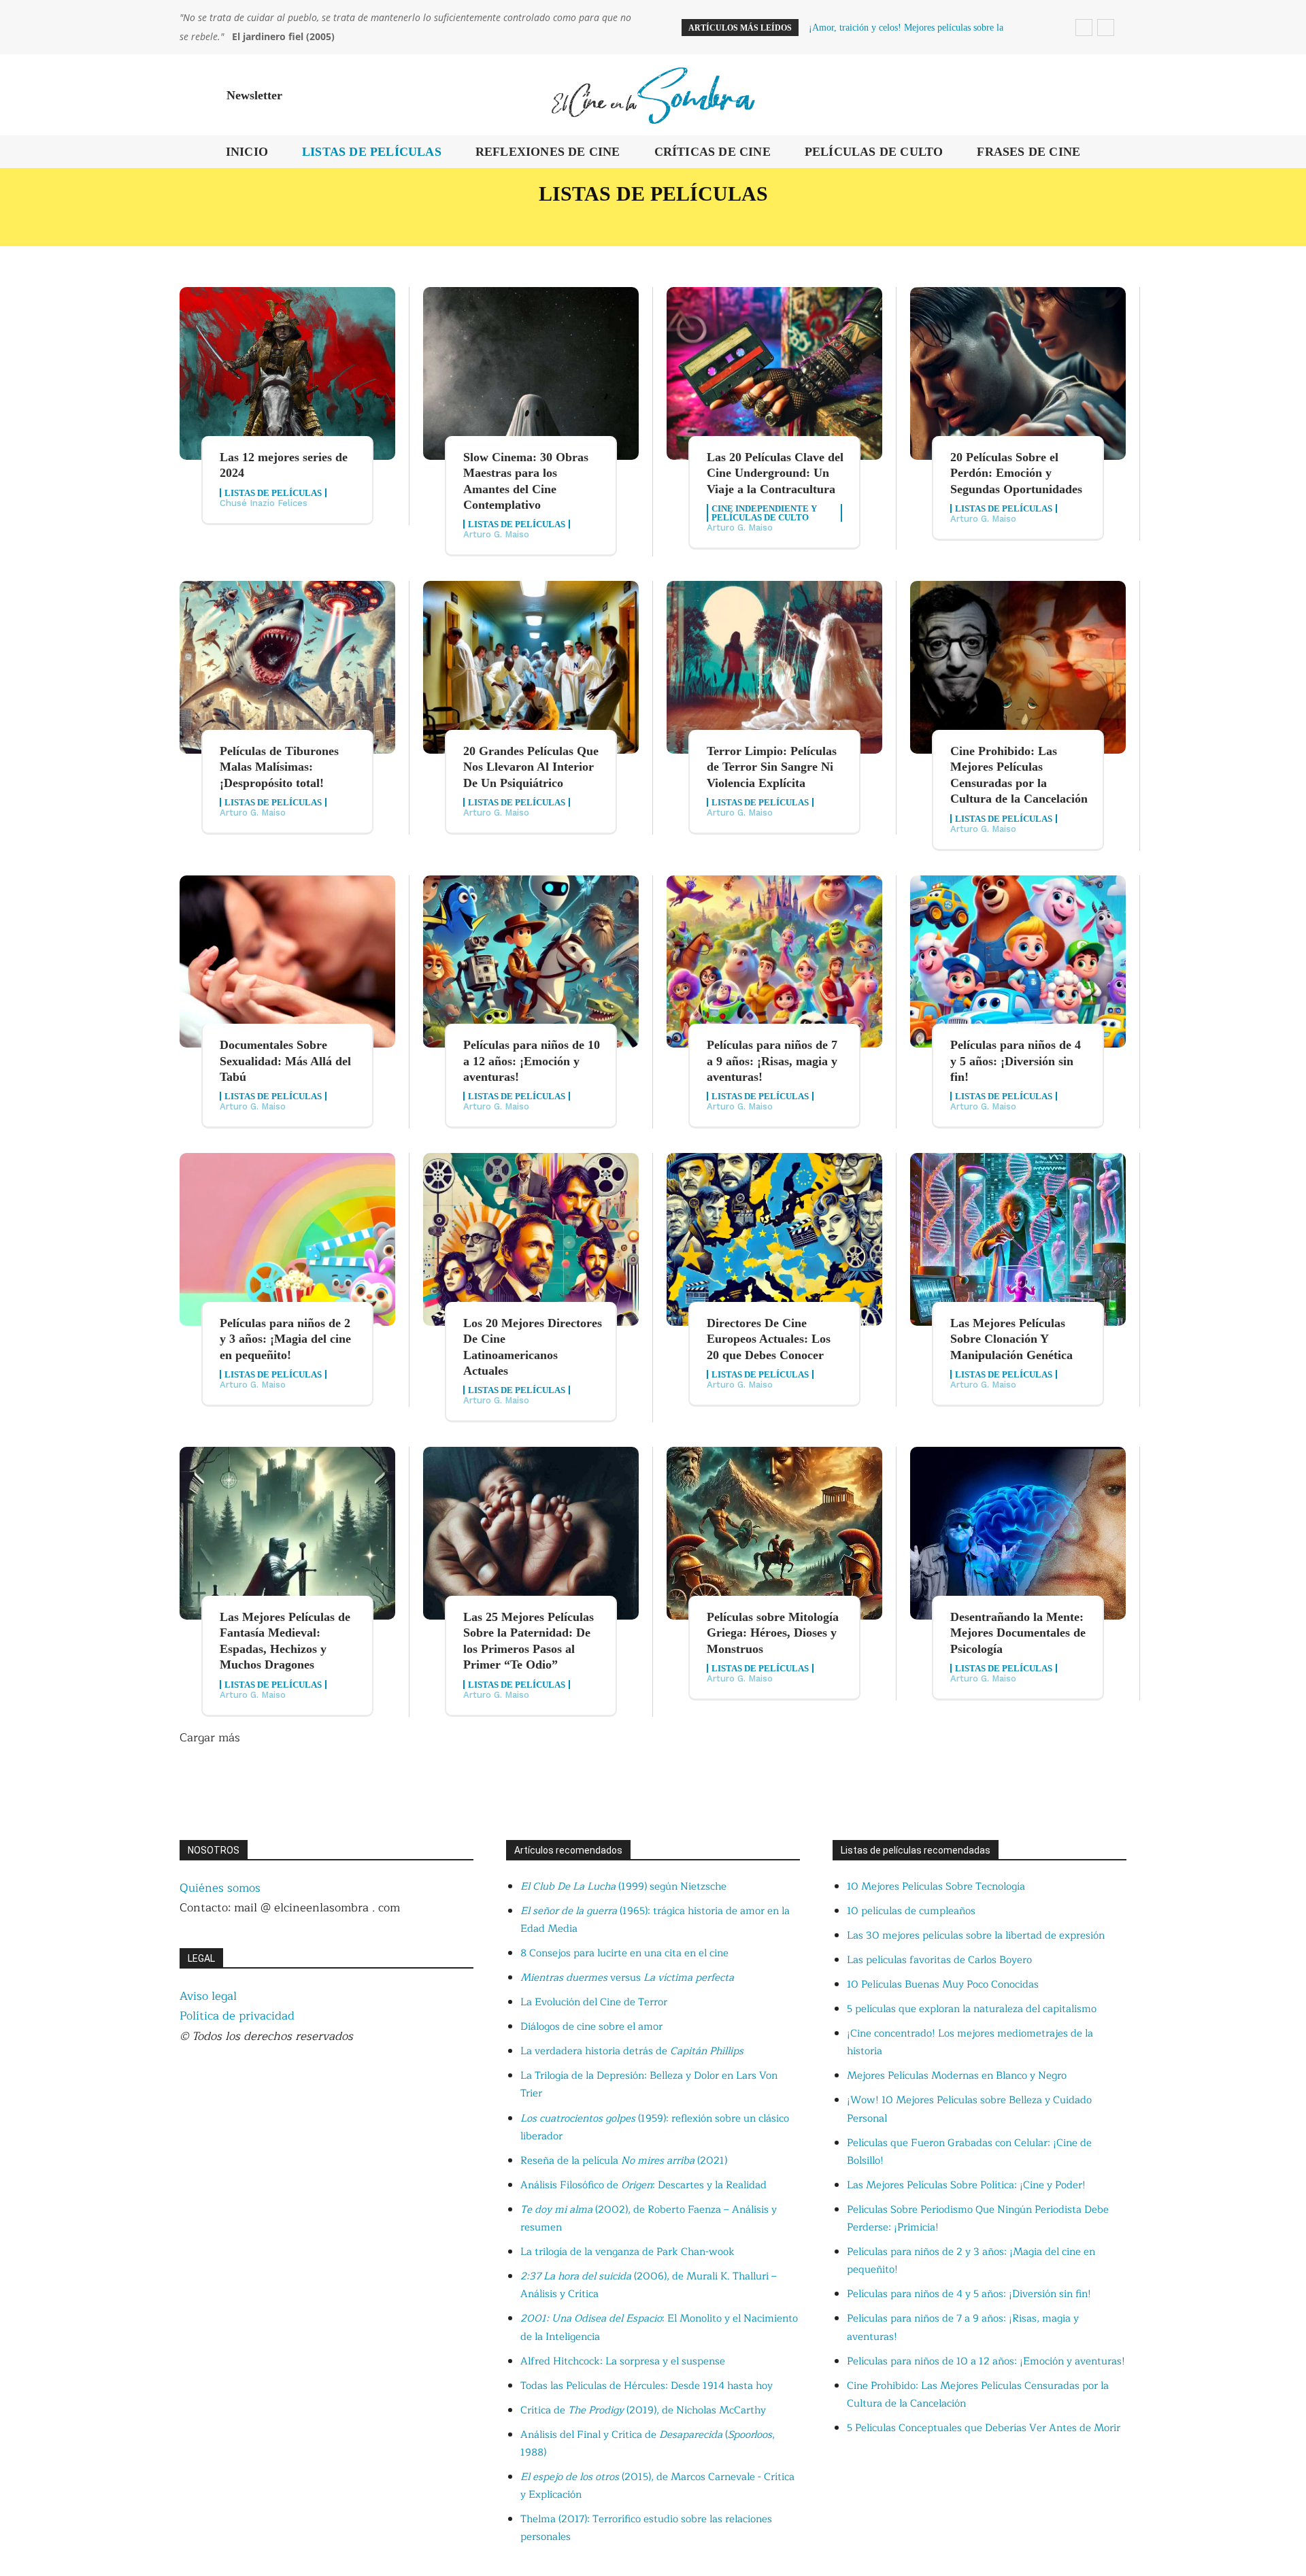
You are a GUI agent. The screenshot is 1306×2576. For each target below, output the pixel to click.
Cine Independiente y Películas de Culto (764, 513)
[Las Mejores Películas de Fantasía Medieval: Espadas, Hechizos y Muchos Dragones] (287, 1533)
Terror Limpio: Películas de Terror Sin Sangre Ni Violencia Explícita (772, 767)
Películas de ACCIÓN (405, 221)
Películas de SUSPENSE (1003, 221)
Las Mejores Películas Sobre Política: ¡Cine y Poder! (966, 2185)
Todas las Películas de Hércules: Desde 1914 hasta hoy (647, 2386)
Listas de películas (273, 493)
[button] (1110, 95)
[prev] (1084, 28)
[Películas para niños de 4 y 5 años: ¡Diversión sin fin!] (1018, 962)
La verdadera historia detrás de (632, 2051)
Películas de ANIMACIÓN (587, 221)
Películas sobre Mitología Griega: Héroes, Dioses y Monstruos (773, 1633)
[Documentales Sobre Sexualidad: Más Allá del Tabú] (287, 962)
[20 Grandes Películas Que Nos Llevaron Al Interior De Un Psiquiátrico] (531, 667)
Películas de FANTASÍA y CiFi (796, 221)
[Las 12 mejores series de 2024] (287, 373)
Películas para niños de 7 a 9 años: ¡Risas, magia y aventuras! (772, 1061)
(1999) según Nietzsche (623, 1887)
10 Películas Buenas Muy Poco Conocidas (943, 1985)
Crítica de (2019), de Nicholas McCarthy (643, 2410)
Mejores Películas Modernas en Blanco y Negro (957, 2076)
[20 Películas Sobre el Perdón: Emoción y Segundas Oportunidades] (1018, 373)
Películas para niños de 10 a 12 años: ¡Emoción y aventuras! (532, 1061)
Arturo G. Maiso (496, 534)
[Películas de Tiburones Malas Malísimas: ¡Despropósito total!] (287, 667)
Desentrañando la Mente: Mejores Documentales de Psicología (1018, 1633)
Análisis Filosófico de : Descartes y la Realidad (643, 2185)
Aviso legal (208, 1996)
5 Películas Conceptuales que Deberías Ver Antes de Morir (984, 2428)
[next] (1106, 28)
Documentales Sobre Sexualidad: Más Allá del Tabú (285, 1061)
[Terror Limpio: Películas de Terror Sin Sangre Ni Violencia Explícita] (774, 667)
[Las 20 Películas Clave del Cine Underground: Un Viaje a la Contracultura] (774, 373)
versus (627, 1978)
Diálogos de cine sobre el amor (591, 2027)
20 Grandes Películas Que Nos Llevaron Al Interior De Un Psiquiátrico (531, 767)
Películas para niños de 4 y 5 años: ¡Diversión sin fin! (1016, 1061)
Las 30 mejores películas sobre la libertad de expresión (976, 1936)
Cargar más (210, 1738)
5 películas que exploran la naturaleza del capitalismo (972, 2009)
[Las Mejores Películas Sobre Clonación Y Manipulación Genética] (1018, 1239)
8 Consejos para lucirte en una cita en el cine (624, 1953)
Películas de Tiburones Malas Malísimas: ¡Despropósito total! (279, 767)
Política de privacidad (237, 2016)
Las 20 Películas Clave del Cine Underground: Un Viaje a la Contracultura (775, 473)
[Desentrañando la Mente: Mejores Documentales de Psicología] (1018, 1533)
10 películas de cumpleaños (911, 1911)
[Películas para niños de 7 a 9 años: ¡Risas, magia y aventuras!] (774, 962)
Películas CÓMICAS (240, 221)
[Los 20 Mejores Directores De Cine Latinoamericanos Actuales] (531, 1239)
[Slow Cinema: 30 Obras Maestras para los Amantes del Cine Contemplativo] (531, 373)
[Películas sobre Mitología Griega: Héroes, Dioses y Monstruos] (774, 1533)
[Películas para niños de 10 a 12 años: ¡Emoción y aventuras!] (531, 962)
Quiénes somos (220, 1888)
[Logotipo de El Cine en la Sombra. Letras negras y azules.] (653, 95)
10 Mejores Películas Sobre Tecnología (936, 1887)
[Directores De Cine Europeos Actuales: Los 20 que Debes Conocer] (774, 1239)
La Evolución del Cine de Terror (594, 2002)
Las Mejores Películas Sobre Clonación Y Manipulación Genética (1011, 1339)
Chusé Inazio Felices (264, 503)
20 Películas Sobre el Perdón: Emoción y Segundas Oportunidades (1016, 473)
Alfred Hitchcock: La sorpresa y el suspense (623, 2361)
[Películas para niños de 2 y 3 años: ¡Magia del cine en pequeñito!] (287, 1239)
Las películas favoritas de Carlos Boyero (939, 1960)
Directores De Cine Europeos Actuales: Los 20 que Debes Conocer (769, 1339)
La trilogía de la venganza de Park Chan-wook (627, 2252)
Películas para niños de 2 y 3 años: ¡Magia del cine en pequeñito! (285, 1339)
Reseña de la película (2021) (624, 2161)
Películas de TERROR (1184, 221)
